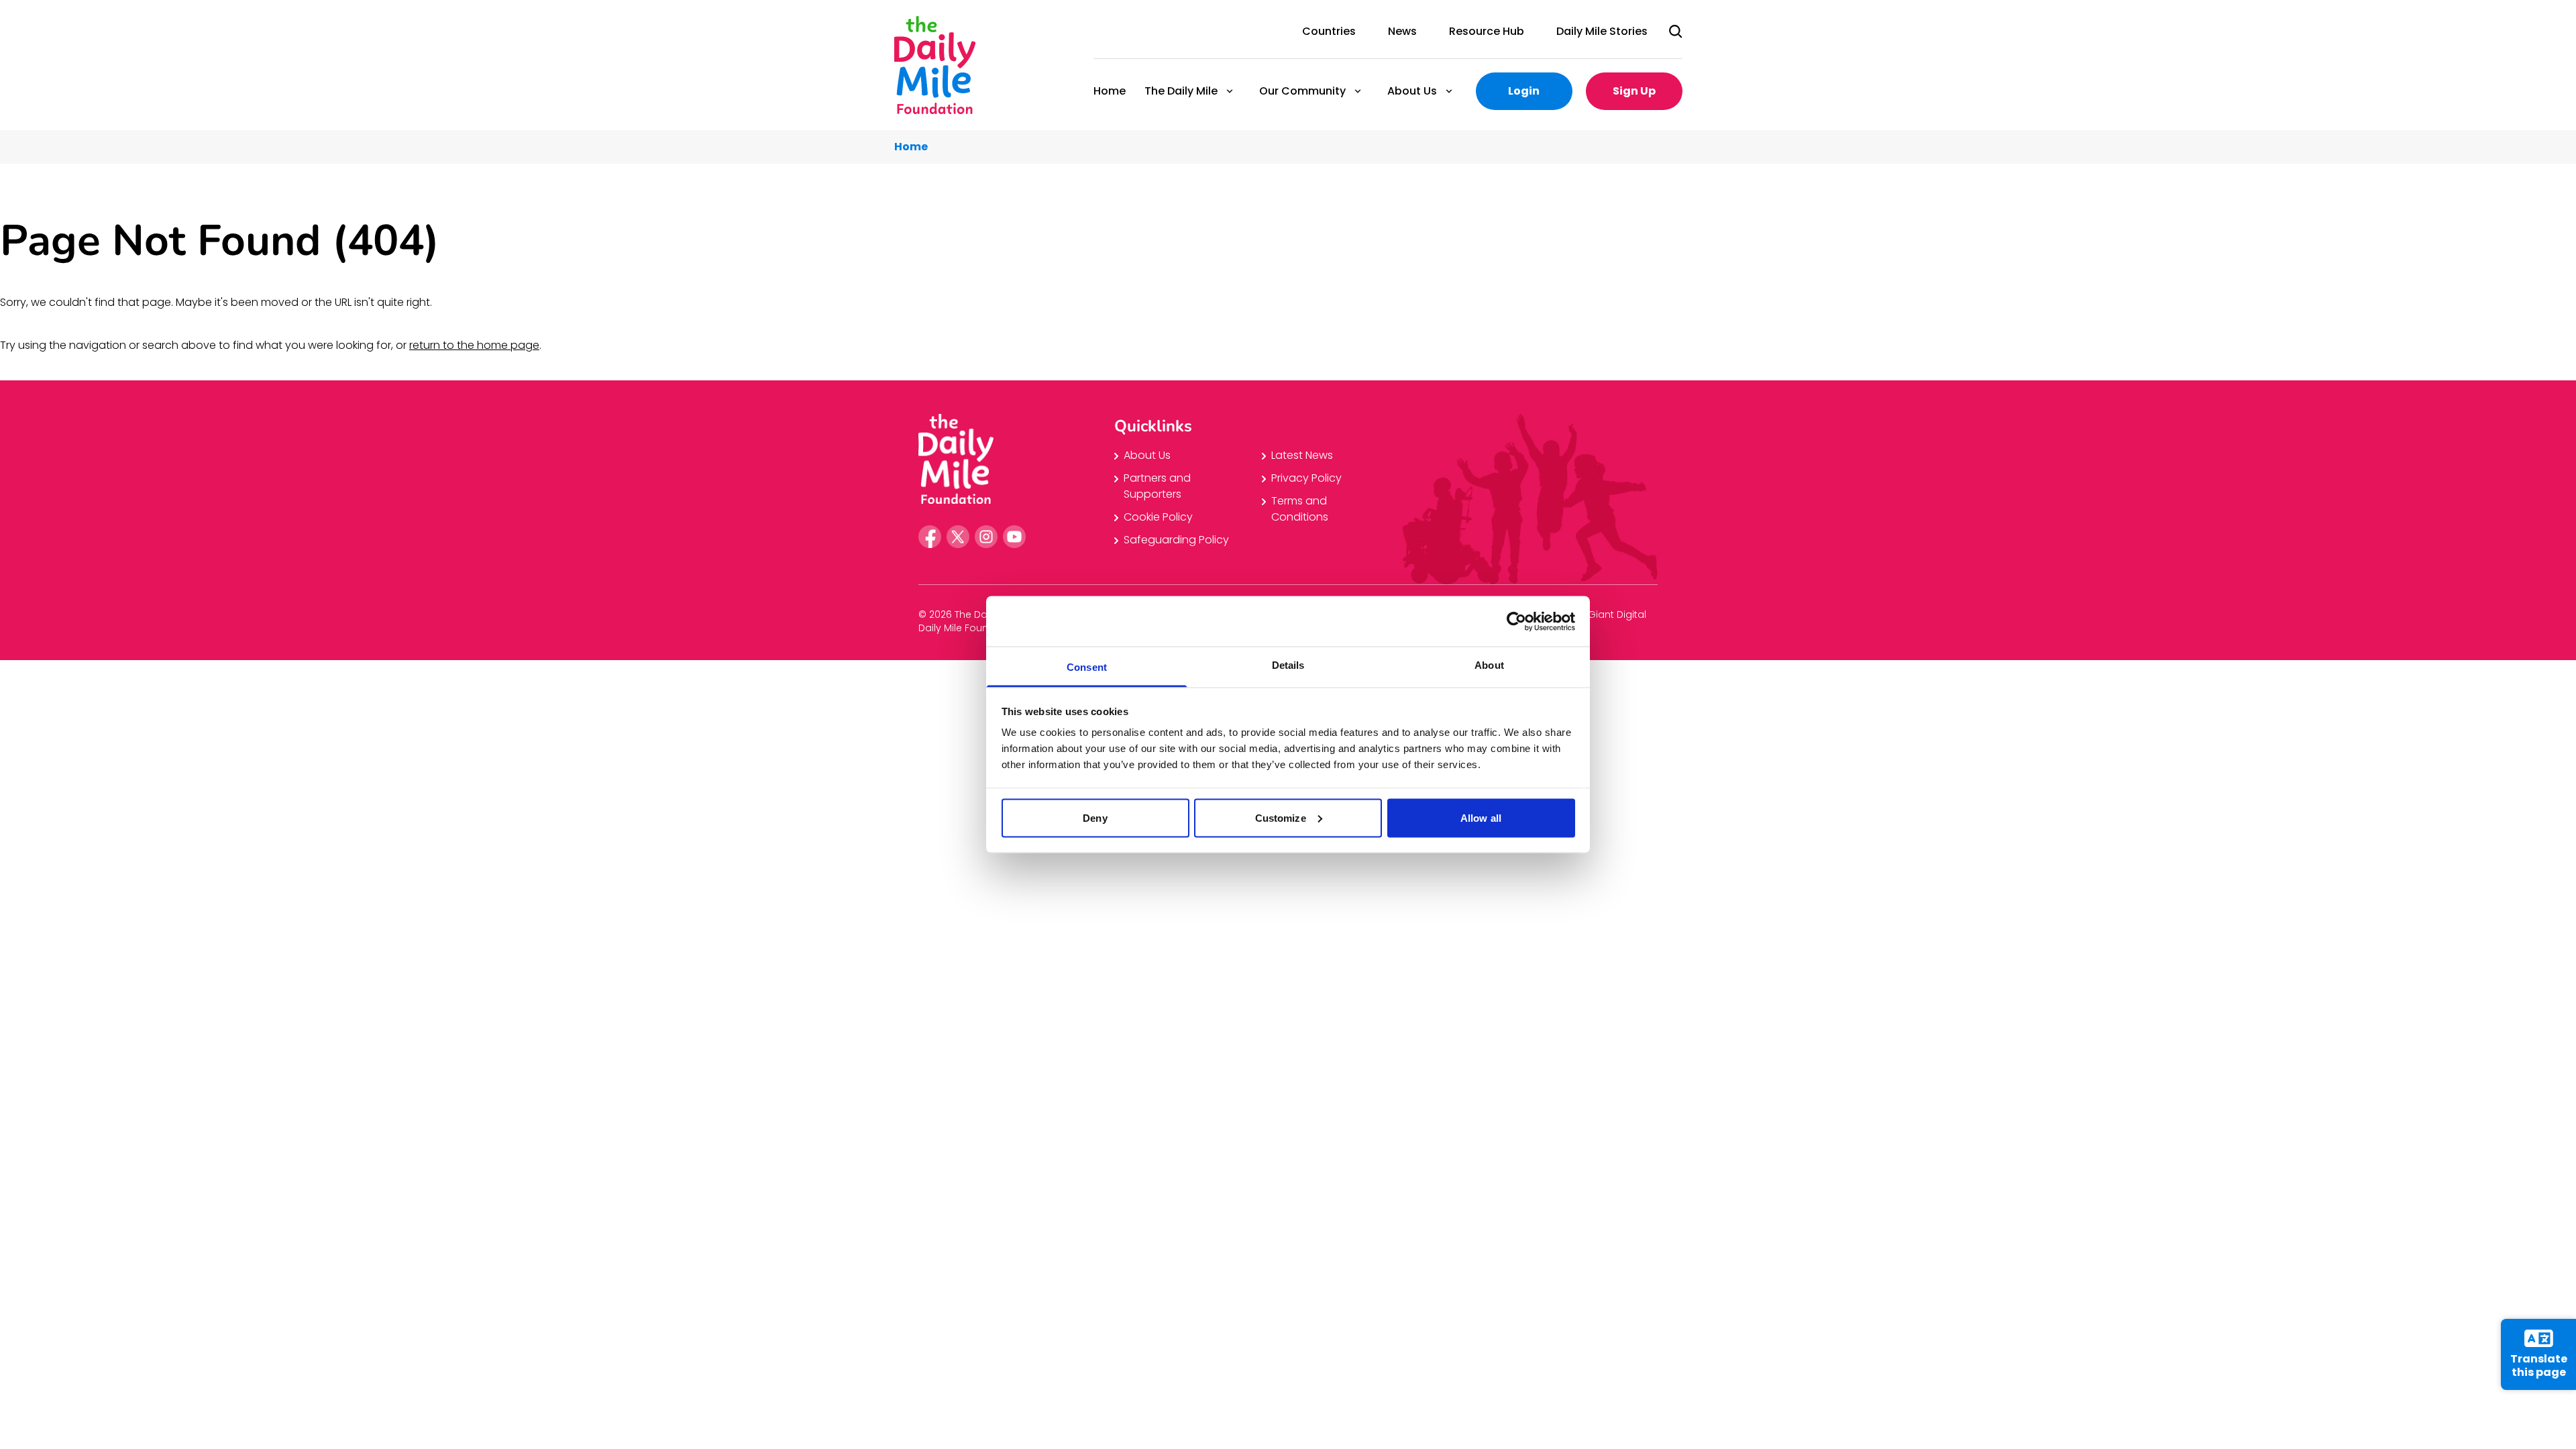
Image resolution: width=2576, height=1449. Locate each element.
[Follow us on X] (958, 537)
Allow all (1481, 817)
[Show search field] (1676, 32)
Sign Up (1634, 91)
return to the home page (474, 345)
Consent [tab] (1087, 667)
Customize (1281, 817)
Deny (1095, 817)
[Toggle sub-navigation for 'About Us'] (1449, 91)
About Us (1411, 91)
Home (1110, 91)
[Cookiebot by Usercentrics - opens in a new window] (1516, 621)
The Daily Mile (1180, 91)
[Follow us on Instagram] (986, 537)
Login (1524, 91)
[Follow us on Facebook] (930, 537)
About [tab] (1489, 665)
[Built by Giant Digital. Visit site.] (1617, 620)
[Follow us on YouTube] (1014, 537)
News (1402, 31)
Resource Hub (1487, 31)
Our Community (1302, 91)
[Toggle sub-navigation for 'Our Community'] (1358, 91)
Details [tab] (1288, 665)
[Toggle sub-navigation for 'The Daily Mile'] (1230, 91)
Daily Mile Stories (1602, 31)
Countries (1329, 31)
